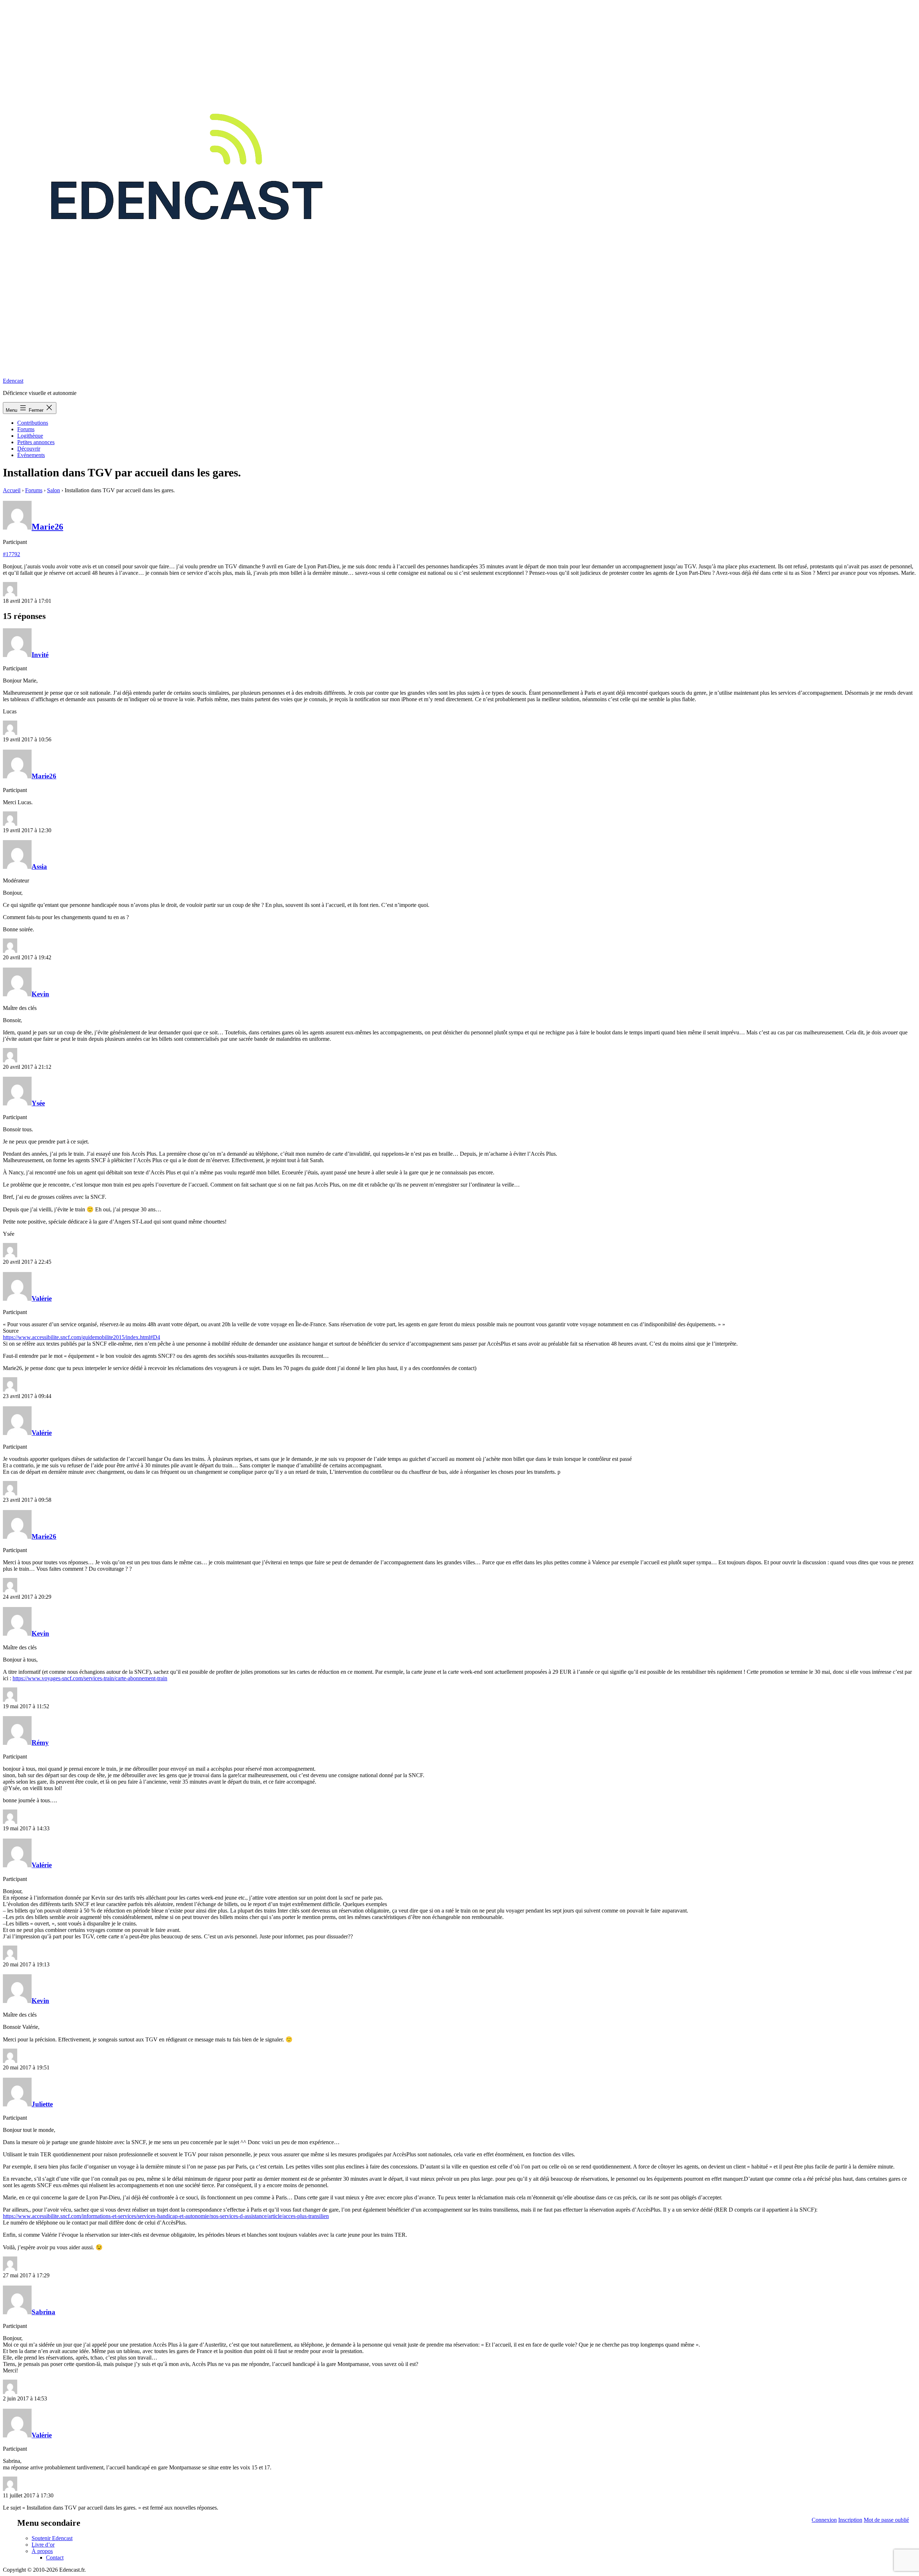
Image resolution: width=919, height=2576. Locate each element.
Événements (31, 455)
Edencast (13, 381)
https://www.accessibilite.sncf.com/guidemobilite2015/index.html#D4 (81, 1337)
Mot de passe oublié (886, 2520)
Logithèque (30, 436)
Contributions (33, 423)
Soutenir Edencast (52, 2538)
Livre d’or (43, 2545)
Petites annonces (36, 442)
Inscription (850, 2520)
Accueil (12, 490)
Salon (53, 490)
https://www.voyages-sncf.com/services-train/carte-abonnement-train (90, 1678)
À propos (42, 2551)
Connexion (824, 2520)
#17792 (11, 554)
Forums (26, 429)
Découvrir (29, 449)
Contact (55, 2558)
